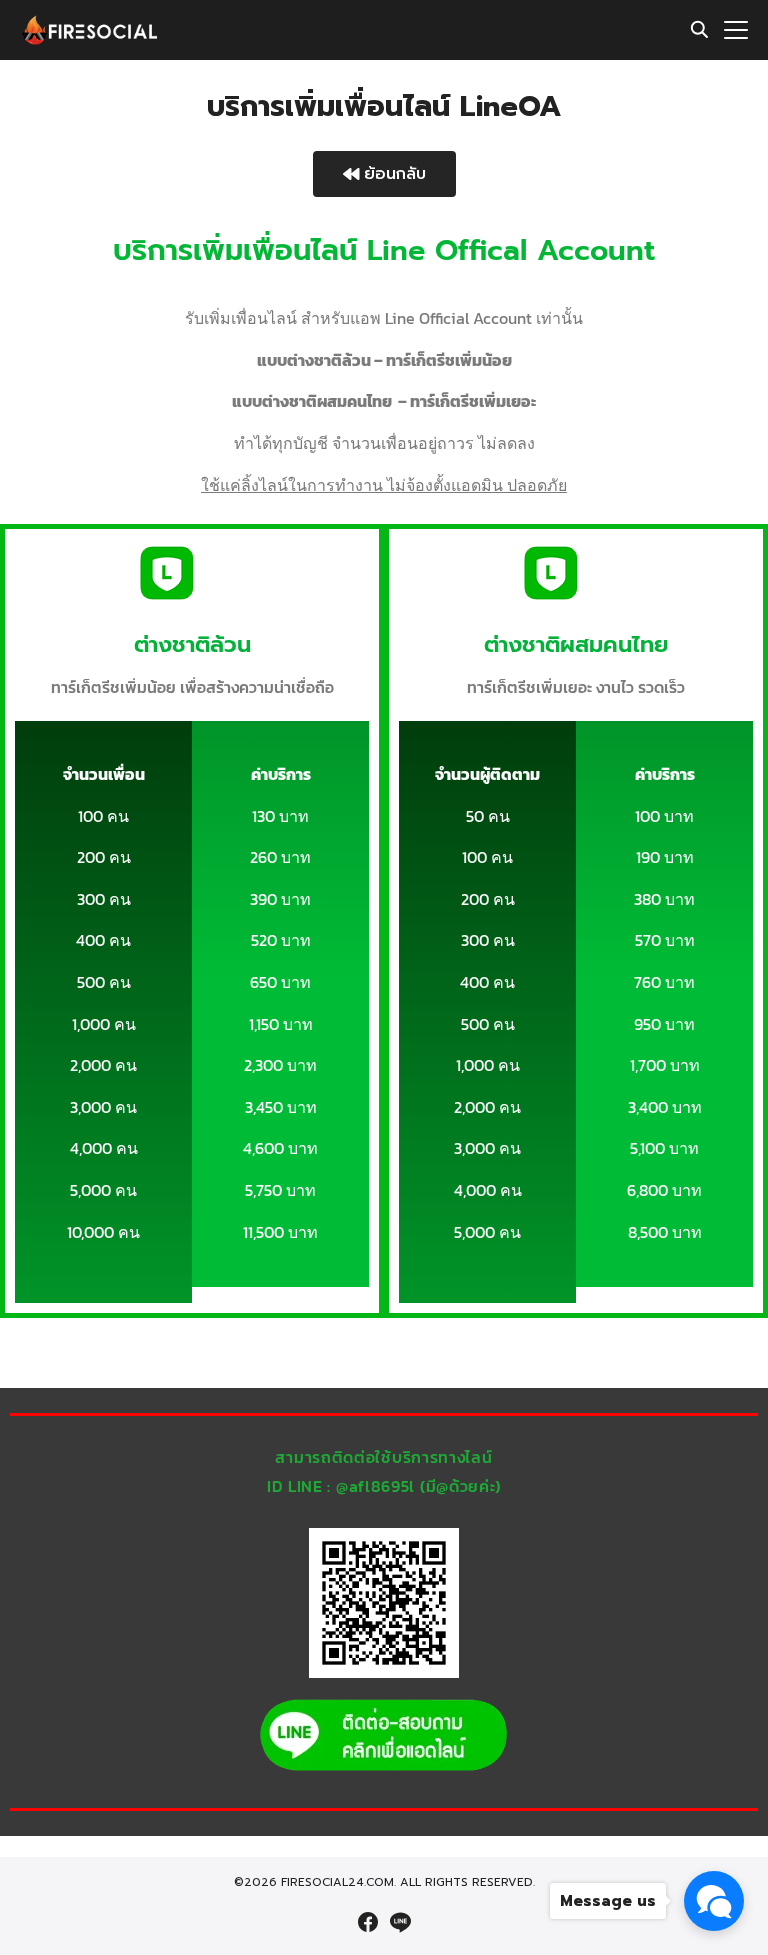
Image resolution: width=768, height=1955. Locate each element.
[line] (400, 1922)
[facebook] (368, 1922)
